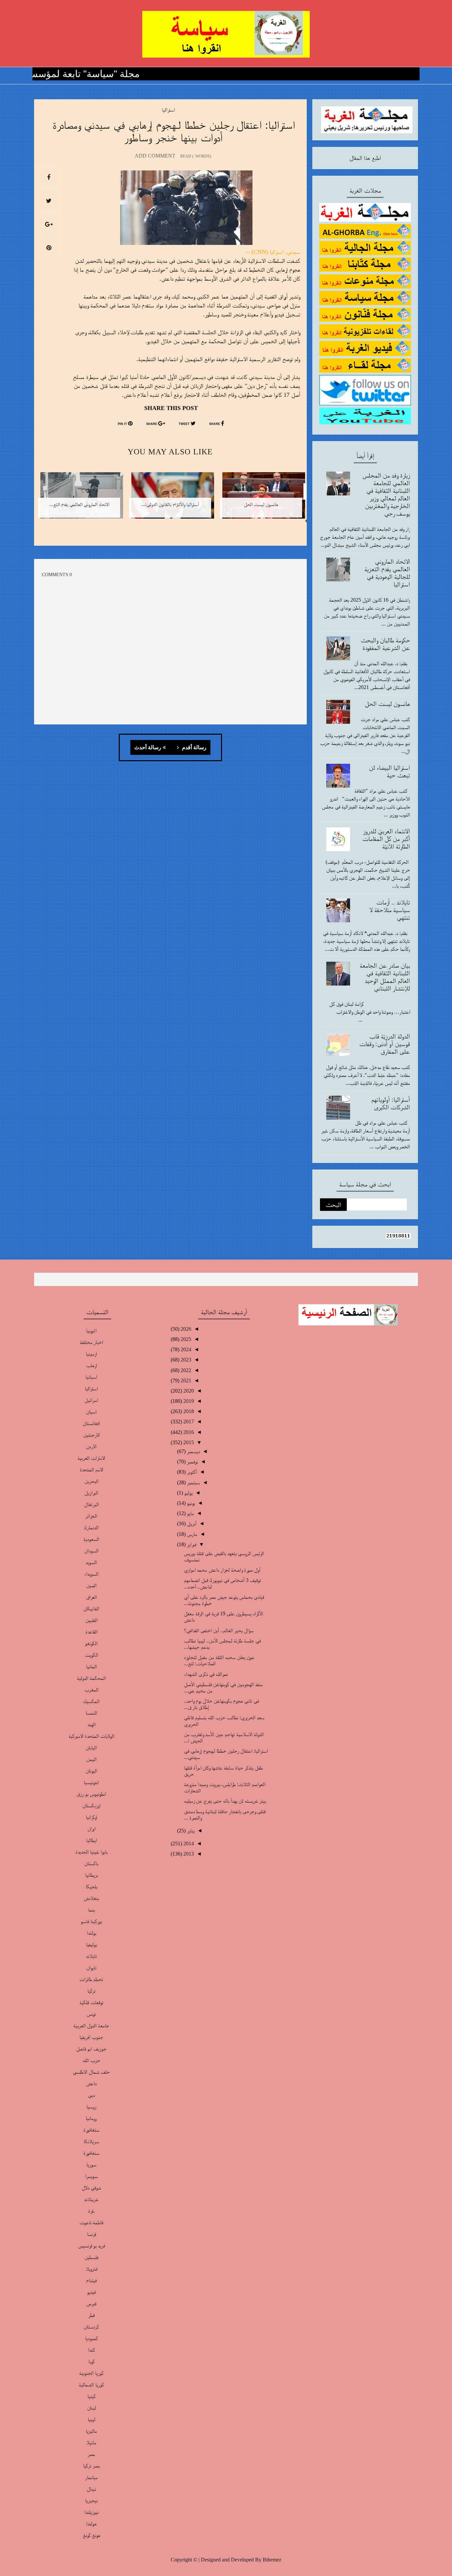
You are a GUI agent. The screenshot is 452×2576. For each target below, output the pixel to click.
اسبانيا (91, 1377)
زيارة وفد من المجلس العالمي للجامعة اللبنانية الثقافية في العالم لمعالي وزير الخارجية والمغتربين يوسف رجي (386, 494)
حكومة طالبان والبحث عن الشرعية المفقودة (385, 644)
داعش (91, 2083)
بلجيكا (91, 1886)
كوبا (91, 2361)
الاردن (91, 1446)
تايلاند (91, 1956)
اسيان (91, 1412)
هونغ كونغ (91, 2535)
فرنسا (91, 2234)
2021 (185, 1380)
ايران (91, 1829)
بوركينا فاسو (91, 1921)
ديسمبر (193, 1451)
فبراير (191, 1544)
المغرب (91, 1690)
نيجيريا (91, 2500)
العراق (91, 1597)
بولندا (91, 1933)
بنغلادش (91, 1898)
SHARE (215, 424)
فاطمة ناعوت (91, 2222)
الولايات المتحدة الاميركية (91, 1736)
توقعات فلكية (91, 2002)
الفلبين (91, 1620)
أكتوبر (191, 1472)
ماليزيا (91, 2431)
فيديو (91, 2292)
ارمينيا (91, 1354)
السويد (91, 1562)
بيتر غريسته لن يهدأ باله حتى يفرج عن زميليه (225, 1801)
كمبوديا (91, 2338)
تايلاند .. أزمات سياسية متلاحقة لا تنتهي (390, 910)
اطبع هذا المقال (365, 158)
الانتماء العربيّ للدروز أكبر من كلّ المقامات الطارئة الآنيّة (386, 839)
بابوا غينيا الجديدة (91, 1852)
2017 (188, 1422)
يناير (190, 1831)
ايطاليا (91, 1840)
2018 (188, 1411)
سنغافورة (91, 2153)
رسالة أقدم (194, 748)
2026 (185, 1329)
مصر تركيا (91, 2466)
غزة (91, 2211)
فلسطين (91, 2257)
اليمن (91, 1759)
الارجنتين (91, 1435)
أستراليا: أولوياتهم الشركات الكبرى (391, 1103)
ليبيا (91, 2419)
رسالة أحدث (148, 748)
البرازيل (91, 1493)
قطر (91, 2315)
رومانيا (91, 2118)
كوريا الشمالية (91, 2385)
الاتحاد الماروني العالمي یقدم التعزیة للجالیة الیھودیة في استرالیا (387, 573)
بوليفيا (91, 1944)
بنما (91, 1910)
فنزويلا (91, 2269)
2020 (188, 1391)
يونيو (190, 1503)
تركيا (91, 1991)
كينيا (91, 2396)
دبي (91, 2095)
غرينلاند (91, 2199)
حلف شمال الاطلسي (91, 2072)
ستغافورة (91, 2130)
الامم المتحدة (91, 1470)
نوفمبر (192, 1462)
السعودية (91, 1539)
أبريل (191, 1523)
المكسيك (91, 1701)
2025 (185, 1339)
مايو (190, 1513)
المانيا (91, 1666)
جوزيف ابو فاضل (91, 2049)
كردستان (91, 2327)
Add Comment (155, 156)
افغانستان (91, 1423)
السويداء (91, 1574)
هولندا (91, 2524)
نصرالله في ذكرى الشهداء (206, 1674)
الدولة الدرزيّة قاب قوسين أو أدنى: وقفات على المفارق (385, 1044)
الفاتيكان (91, 1609)
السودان (91, 1551)
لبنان (91, 2408)
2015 (188, 1442)
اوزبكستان (91, 1805)
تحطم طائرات (91, 1979)
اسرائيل (91, 1400)
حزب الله (91, 2060)
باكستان (91, 1863)
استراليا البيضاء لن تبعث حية (389, 771)
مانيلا (91, 2442)
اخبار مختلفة (91, 1342)
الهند (91, 1724)
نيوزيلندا (91, 2512)
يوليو (188, 1493)
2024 (185, 1349)
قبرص (91, 2303)
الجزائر (91, 1516)
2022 (185, 1370)
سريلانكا (91, 2141)
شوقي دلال (91, 2188)
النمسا (91, 1713)
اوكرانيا (91, 1817)
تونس (91, 2014)
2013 (188, 1854)
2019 (188, 1401)
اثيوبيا (91, 1331)
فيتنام (91, 2280)
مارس (191, 1534)
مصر (91, 2454)
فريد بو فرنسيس (91, 2246)
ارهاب (91, 1365)
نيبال (91, 2489)
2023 (185, 1360)
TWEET (185, 424)
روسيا (91, 2107)
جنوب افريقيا (91, 2037)
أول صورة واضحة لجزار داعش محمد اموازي (222, 1570)
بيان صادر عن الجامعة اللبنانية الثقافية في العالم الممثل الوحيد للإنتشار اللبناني (385, 977)
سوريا (91, 2164)
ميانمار (91, 2477)
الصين (91, 1585)
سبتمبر (193, 1482)
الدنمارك (91, 1527)
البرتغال (91, 1504)
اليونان (91, 1771)
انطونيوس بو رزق (91, 1794)
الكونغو (91, 1643)
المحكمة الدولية (91, 1678)
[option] (261, 500)
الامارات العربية (91, 1458)
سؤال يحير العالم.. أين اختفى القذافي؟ (219, 1630)
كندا (91, 2350)
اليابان (91, 1748)
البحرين (91, 1481)
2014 (188, 1843)
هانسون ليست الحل (387, 704)
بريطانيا (91, 1875)
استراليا (168, 110)
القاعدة (91, 1632)
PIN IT (123, 424)
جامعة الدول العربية (91, 2025)
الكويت (91, 1655)
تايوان (91, 1968)
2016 (188, 1432)
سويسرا (91, 2176)
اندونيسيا (91, 1782)
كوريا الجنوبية (91, 2373)
